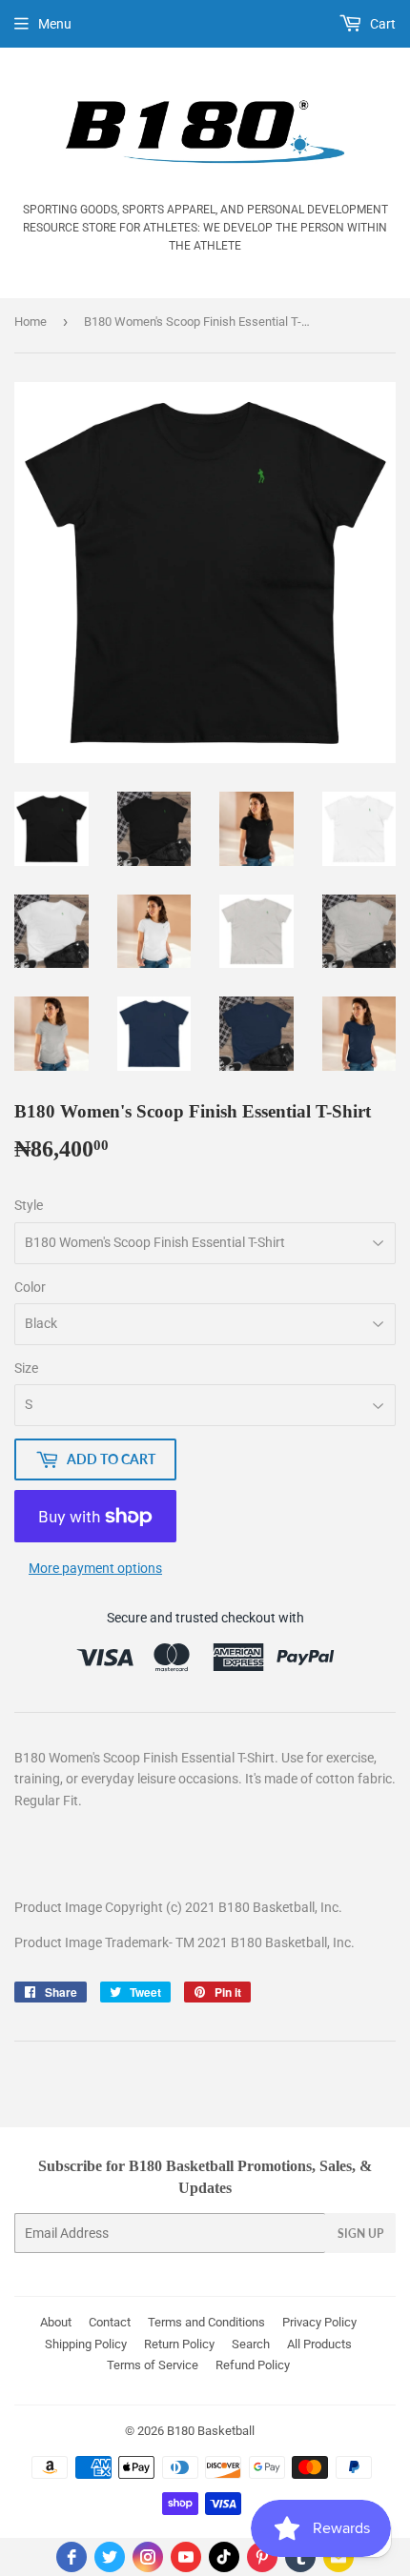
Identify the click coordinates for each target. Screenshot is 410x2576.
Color (30, 1287)
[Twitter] (110, 2557)
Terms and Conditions (206, 2322)
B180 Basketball (211, 2431)
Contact (110, 2322)
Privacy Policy (319, 2322)
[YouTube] (186, 2557)
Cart (381, 24)
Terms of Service (153, 2365)
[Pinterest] (262, 2557)
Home (31, 322)
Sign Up (360, 2234)
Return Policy (179, 2344)
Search (251, 2344)
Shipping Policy (86, 2344)
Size (26, 1368)
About (56, 2322)
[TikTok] (224, 2557)
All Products (319, 2344)
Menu (55, 24)
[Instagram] (148, 2557)
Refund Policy (253, 2365)
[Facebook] (72, 2557)
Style (29, 1205)
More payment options (95, 1568)
